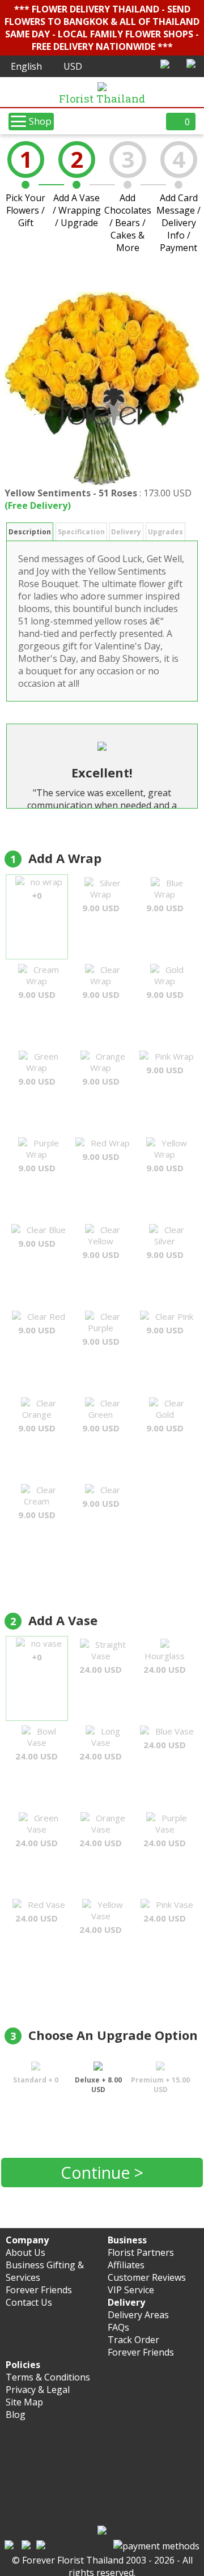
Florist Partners (141, 2252)
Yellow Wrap (167, 1155)
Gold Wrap (165, 982)
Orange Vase (102, 1830)
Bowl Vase (37, 1744)
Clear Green (101, 1415)
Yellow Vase (101, 1917)
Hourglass (165, 1663)
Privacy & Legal (38, 2390)
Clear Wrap (101, 982)
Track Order (133, 2340)
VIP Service (131, 2290)
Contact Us (29, 2302)
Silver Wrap (102, 895)
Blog (16, 2415)
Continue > (102, 2172)
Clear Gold (165, 1415)
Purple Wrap (39, 1155)
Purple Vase (165, 1830)
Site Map (24, 2402)
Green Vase (37, 1830)
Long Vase (101, 1744)
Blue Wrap (165, 895)
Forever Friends (39, 2290)
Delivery (126, 532)
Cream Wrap (39, 982)
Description (30, 532)
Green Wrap (39, 1069)
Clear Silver (165, 1242)
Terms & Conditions (48, 2377)
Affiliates (126, 2265)
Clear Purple (101, 1329)
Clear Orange (37, 1415)
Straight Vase (103, 1657)
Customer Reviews (147, 2277)
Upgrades (165, 532)
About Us (25, 2252)
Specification (81, 532)
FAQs (118, 2327)
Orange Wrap (104, 1069)
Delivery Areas (138, 2315)
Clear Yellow (101, 1242)
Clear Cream (37, 1502)
